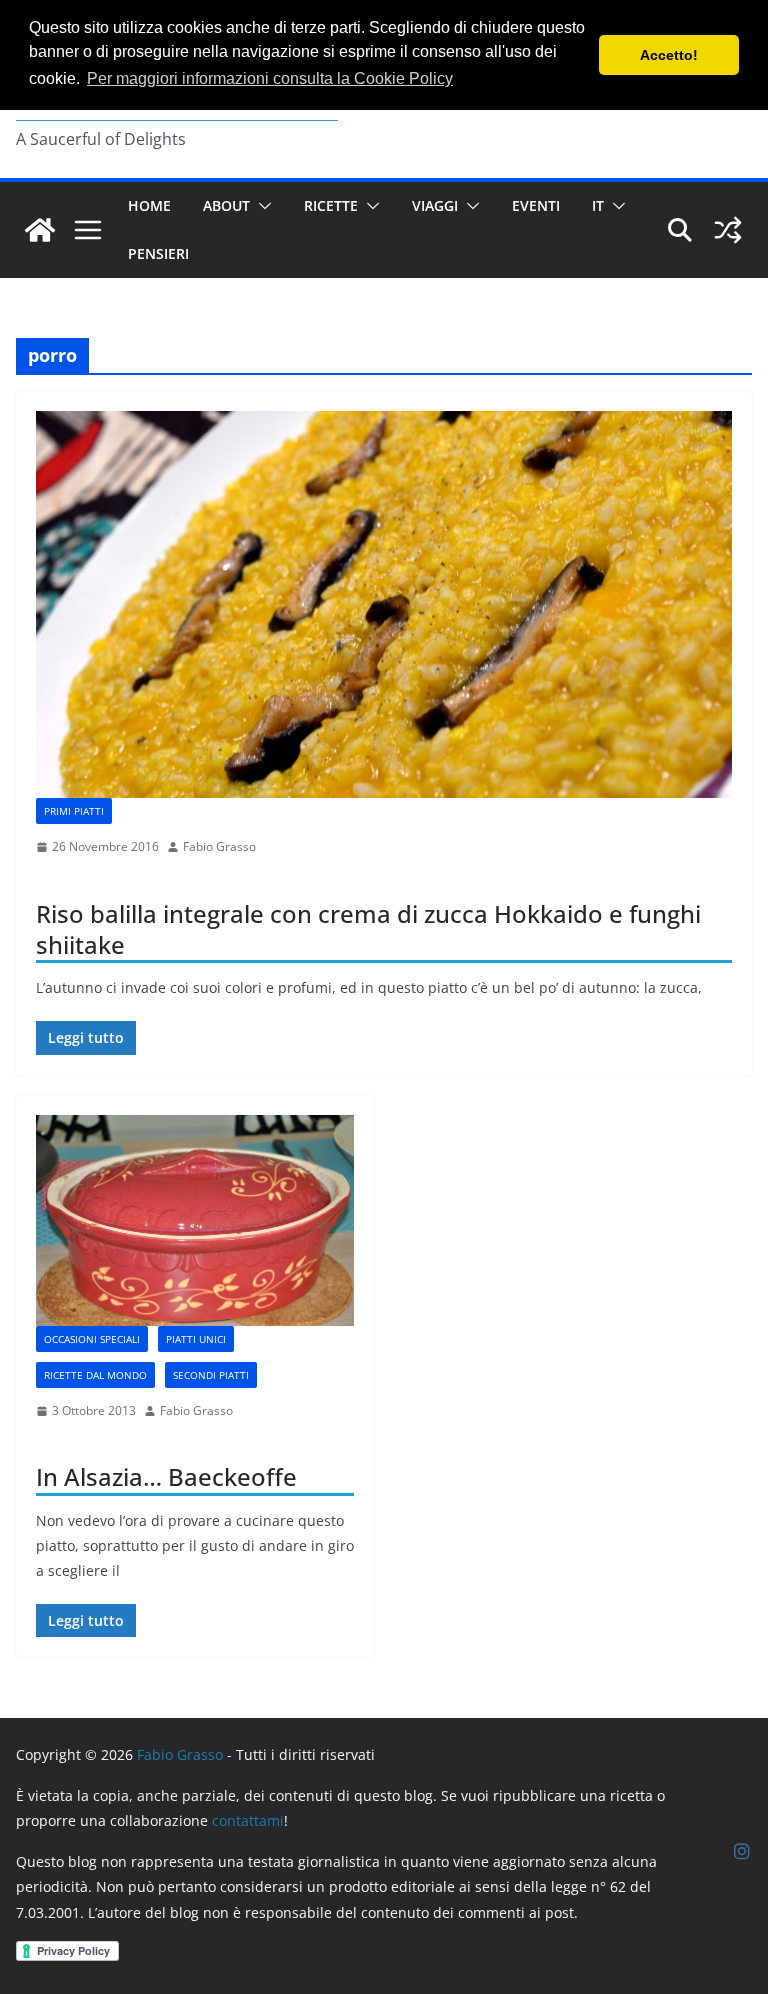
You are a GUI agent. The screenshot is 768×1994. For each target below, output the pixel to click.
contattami (248, 1820)
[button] (261, 206)
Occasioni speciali (92, 1339)
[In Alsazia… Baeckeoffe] (195, 1220)
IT (598, 205)
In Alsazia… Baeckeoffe (166, 1476)
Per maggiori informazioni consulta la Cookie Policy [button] (270, 78)
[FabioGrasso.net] (40, 230)
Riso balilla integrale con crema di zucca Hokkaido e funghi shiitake (368, 929)
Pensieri (158, 253)
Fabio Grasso (219, 846)
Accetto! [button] (669, 55)
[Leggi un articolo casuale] (728, 230)
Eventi (536, 205)
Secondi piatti (211, 1375)
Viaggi (435, 205)
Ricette (331, 205)
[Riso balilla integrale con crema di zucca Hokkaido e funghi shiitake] (384, 604)
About (226, 205)
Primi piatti (74, 811)
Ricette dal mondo (95, 1375)
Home (149, 205)
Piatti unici (196, 1339)
